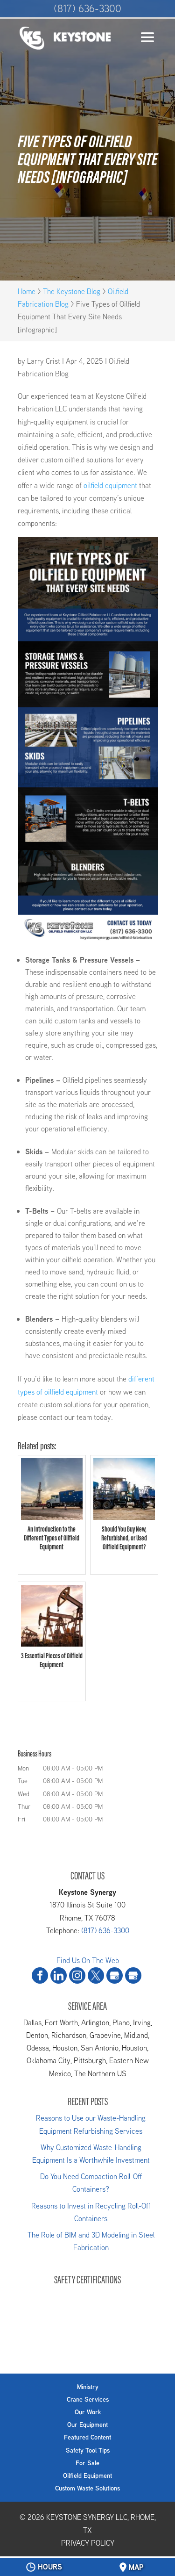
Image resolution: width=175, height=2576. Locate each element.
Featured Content (87, 2437)
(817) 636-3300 (87, 8)
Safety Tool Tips (88, 2450)
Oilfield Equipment (87, 2475)
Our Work (88, 2412)
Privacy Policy (88, 2543)
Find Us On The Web (88, 1961)
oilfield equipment (110, 486)
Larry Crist (44, 361)
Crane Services (88, 2399)
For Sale (87, 2463)
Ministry (88, 2387)
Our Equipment (87, 2425)
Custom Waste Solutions (87, 2488)
